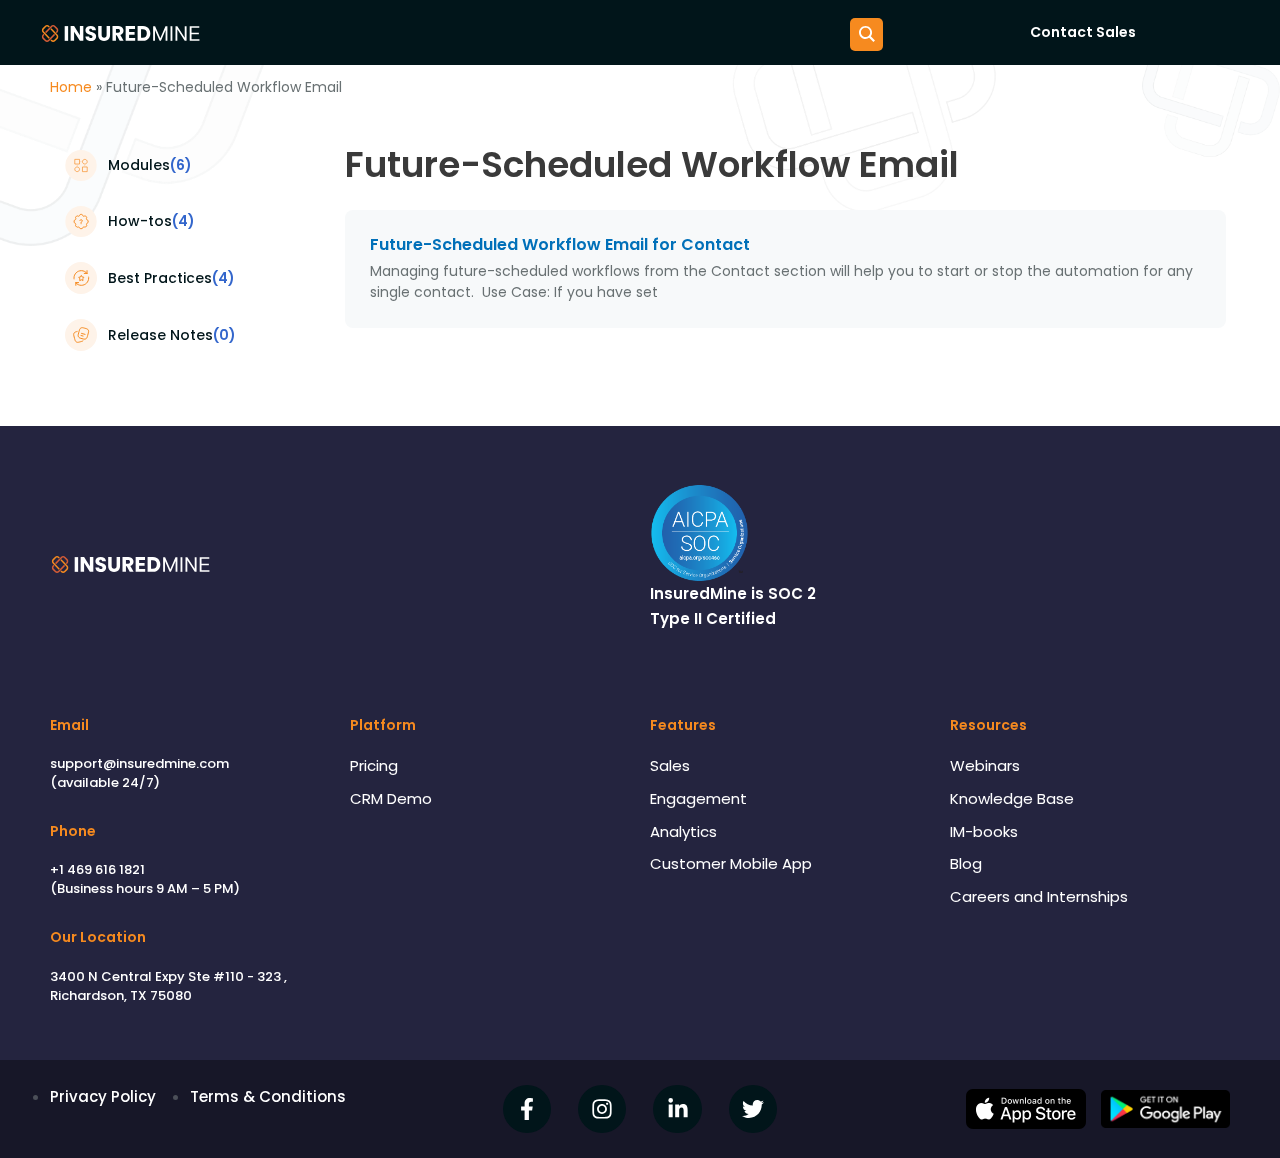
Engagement (698, 798)
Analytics (683, 831)
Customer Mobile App (731, 863)
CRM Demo (391, 798)
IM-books (984, 831)
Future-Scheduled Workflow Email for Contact (560, 244)
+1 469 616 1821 (97, 869)
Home (71, 87)
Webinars (985, 765)
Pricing (374, 765)
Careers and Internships (1039, 896)
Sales (670, 765)
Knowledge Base (1012, 798)
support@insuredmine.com (139, 763)
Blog (966, 863)
